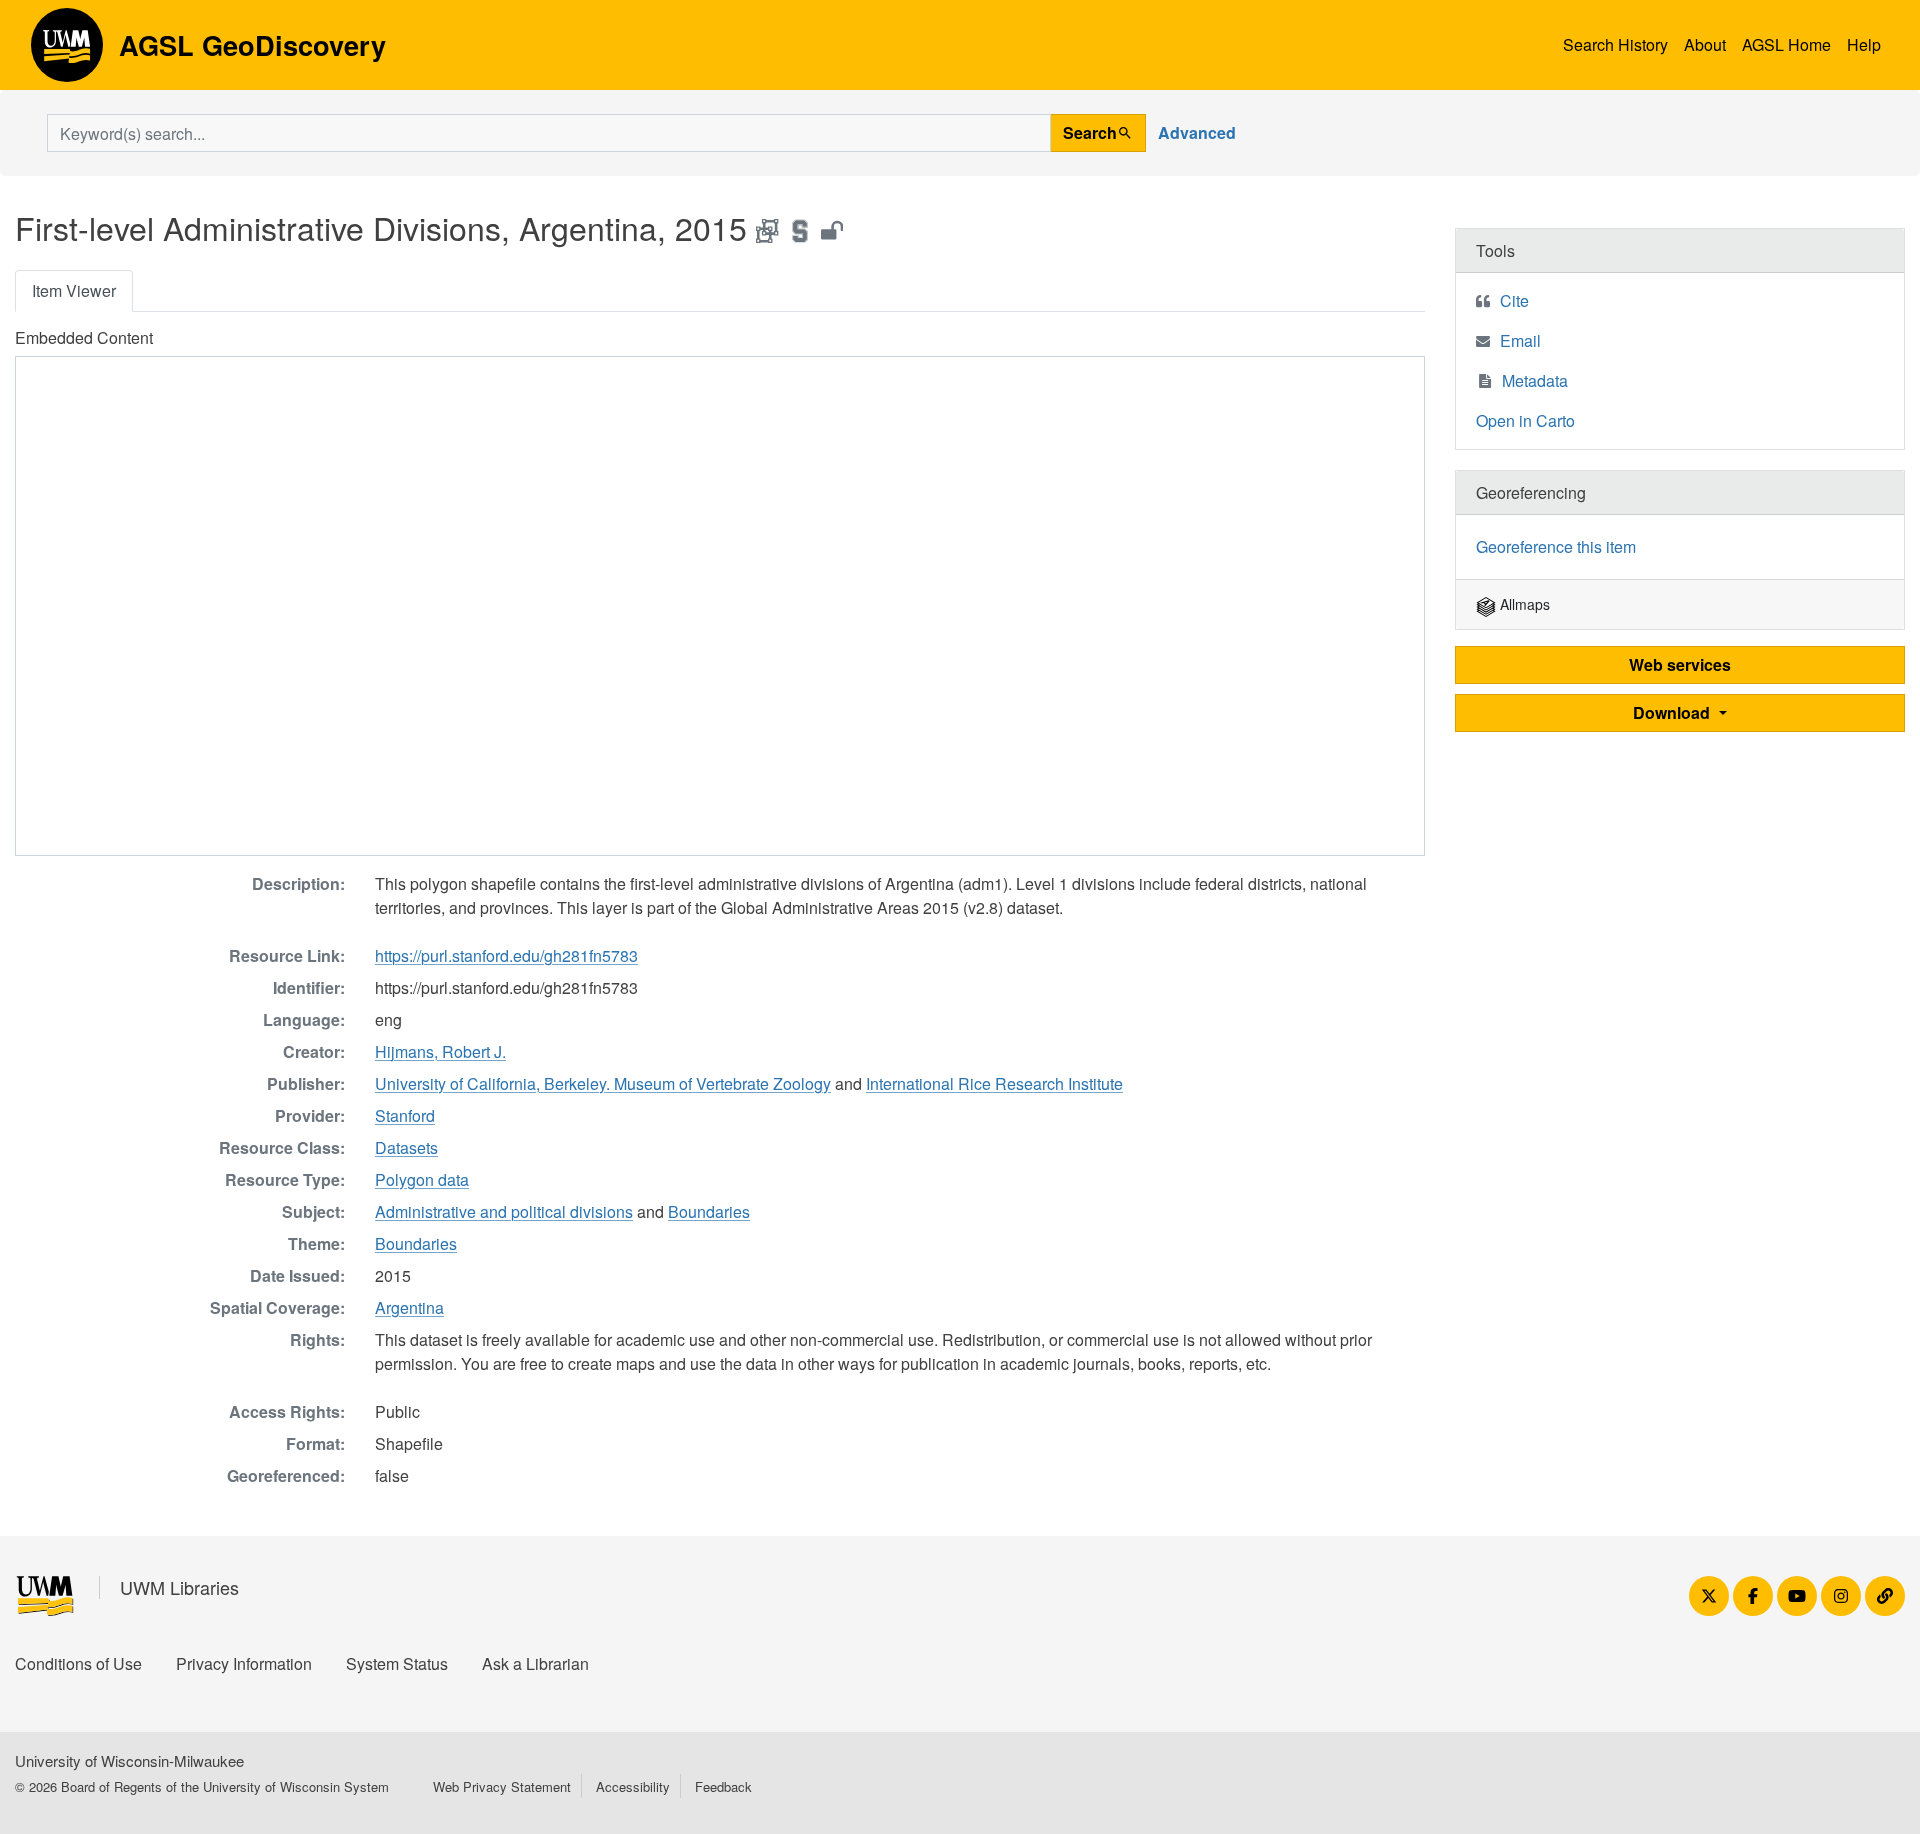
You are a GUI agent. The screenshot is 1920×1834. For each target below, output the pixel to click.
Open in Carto (1525, 420)
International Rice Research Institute (994, 1083)
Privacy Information (244, 1663)
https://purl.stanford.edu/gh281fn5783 (506, 955)
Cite (1514, 300)
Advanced (1197, 132)
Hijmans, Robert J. (440, 1051)
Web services (1680, 664)
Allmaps (1523, 604)
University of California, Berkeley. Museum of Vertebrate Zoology (603, 1083)
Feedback (723, 1786)
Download (1673, 712)
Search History (1615, 44)
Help (1864, 44)
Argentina (409, 1307)
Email (1520, 340)
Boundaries (709, 1211)
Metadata (1535, 380)
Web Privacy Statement (502, 1786)
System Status (397, 1663)
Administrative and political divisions (504, 1211)
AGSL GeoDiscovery (67, 52)
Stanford (405, 1115)
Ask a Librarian (535, 1663)
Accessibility (633, 1786)
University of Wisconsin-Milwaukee (129, 1760)
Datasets (406, 1147)
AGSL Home (1786, 44)
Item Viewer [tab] (74, 290)
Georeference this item (1556, 546)
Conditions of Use (78, 1663)
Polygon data (422, 1179)
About (1705, 44)
